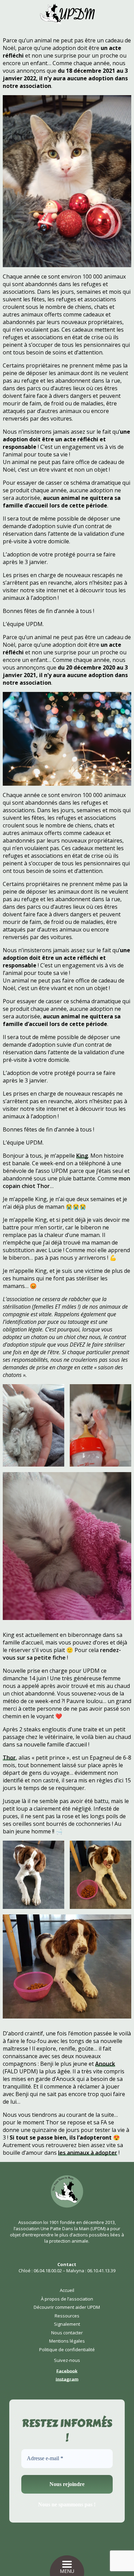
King (82, 1156)
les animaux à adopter (88, 2153)
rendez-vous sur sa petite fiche (62, 1654)
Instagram (67, 2379)
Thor (9, 1758)
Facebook (67, 2371)
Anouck (105, 2064)
